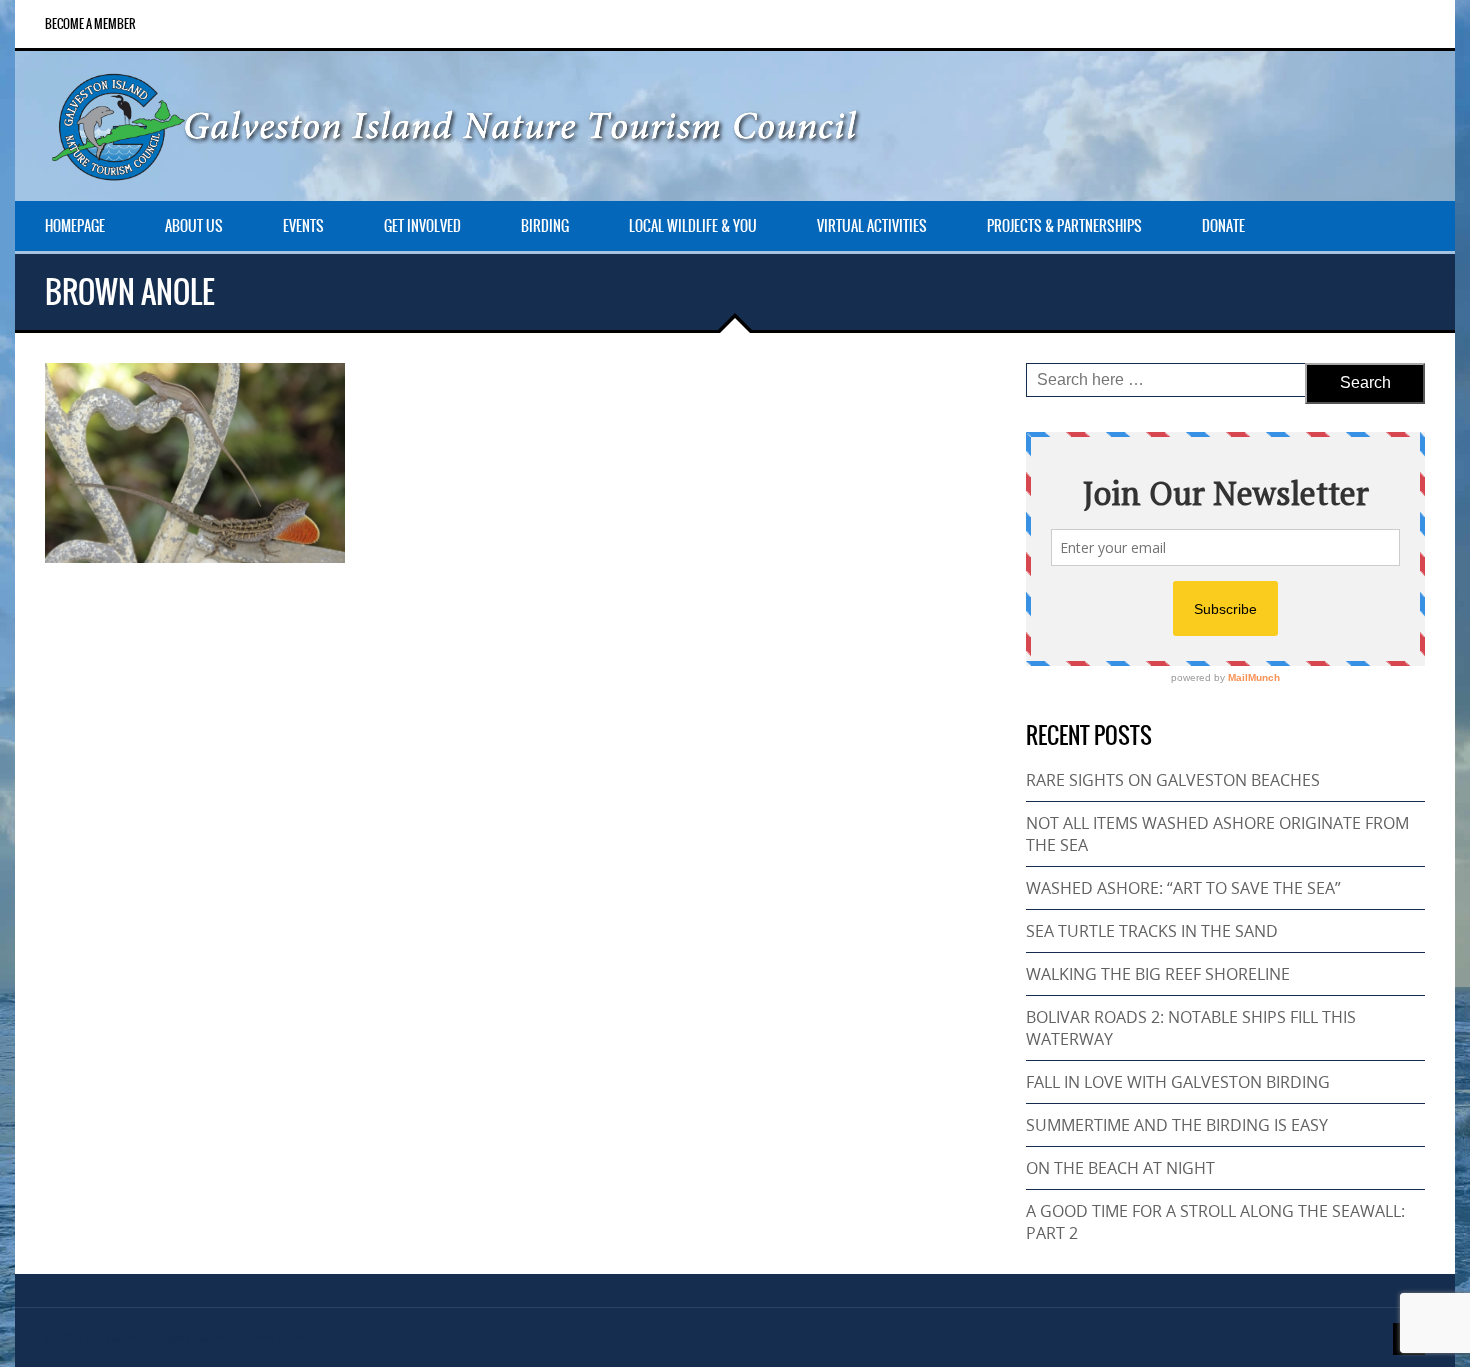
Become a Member (90, 24)
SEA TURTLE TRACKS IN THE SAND (1152, 931)
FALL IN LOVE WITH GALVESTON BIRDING (1178, 1082)
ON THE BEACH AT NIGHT (1120, 1168)
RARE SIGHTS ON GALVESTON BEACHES (1173, 780)
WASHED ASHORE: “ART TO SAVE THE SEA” (1183, 888)
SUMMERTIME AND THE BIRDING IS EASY (1177, 1125)
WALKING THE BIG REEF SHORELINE (1158, 974)
